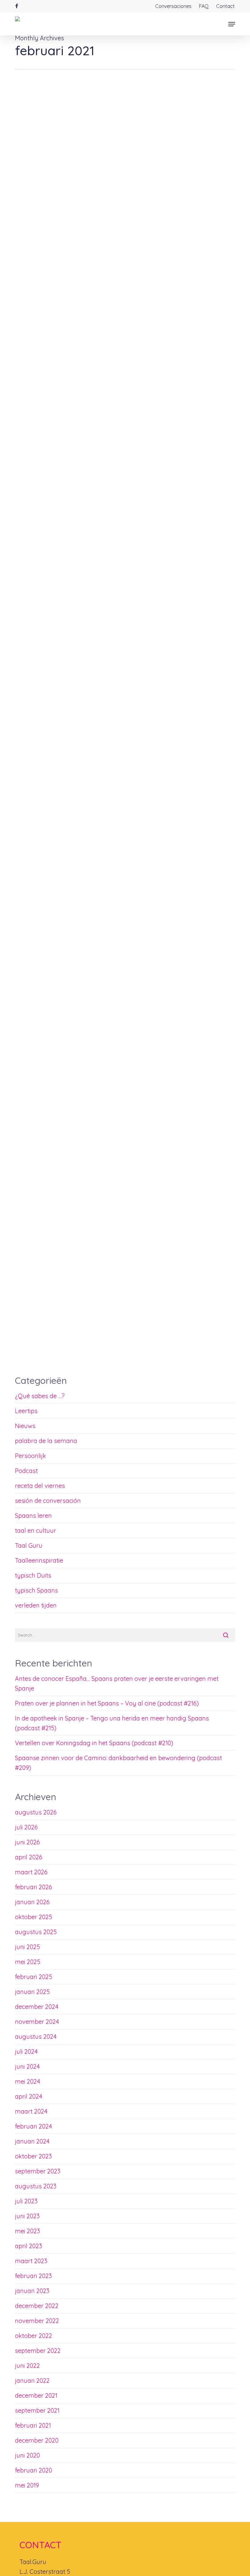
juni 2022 (27, 2366)
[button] (232, 24)
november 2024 (37, 2022)
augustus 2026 (36, 1812)
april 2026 (29, 1857)
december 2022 (37, 2306)
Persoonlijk (30, 1456)
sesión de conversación (48, 1501)
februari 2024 (34, 2126)
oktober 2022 (34, 2336)
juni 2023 (27, 2216)
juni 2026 (27, 1842)
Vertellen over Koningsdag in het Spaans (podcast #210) (94, 1743)
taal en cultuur (36, 1530)
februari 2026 (34, 1887)
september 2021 (37, 2410)
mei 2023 (27, 2231)
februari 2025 (34, 1977)
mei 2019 (27, 2485)
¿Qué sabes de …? (40, 1396)
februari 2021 (33, 2425)
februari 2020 (34, 2470)
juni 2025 (27, 1947)
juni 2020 (27, 2455)
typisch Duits (33, 1575)
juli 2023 (26, 2201)
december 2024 (37, 2007)
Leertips (32, 1357)
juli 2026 (26, 1827)
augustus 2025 (36, 1932)
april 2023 (29, 2246)
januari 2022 (32, 2381)
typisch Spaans (36, 1590)
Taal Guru (29, 1545)
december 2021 (36, 2395)
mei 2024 (28, 2081)
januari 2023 (32, 2291)
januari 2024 (32, 2141)
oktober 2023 (33, 2156)
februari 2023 (33, 2276)
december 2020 (37, 2440)
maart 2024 (31, 2111)
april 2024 (29, 2096)
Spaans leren (57, 1357)
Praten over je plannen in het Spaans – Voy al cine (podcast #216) (107, 1703)
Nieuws (25, 1426)
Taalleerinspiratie (90, 1357)
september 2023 (38, 2171)
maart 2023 (31, 2261)
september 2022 (38, 2351)
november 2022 (37, 2321)
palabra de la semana (46, 1441)
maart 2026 (31, 1872)
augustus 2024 (36, 2037)
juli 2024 (26, 2051)
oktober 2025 (34, 1917)
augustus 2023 (36, 2186)
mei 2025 (28, 1962)
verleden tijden (36, 1605)
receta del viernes (40, 1486)
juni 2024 (27, 2066)
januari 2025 (32, 1992)
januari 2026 (32, 1902)
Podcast (26, 1471)
